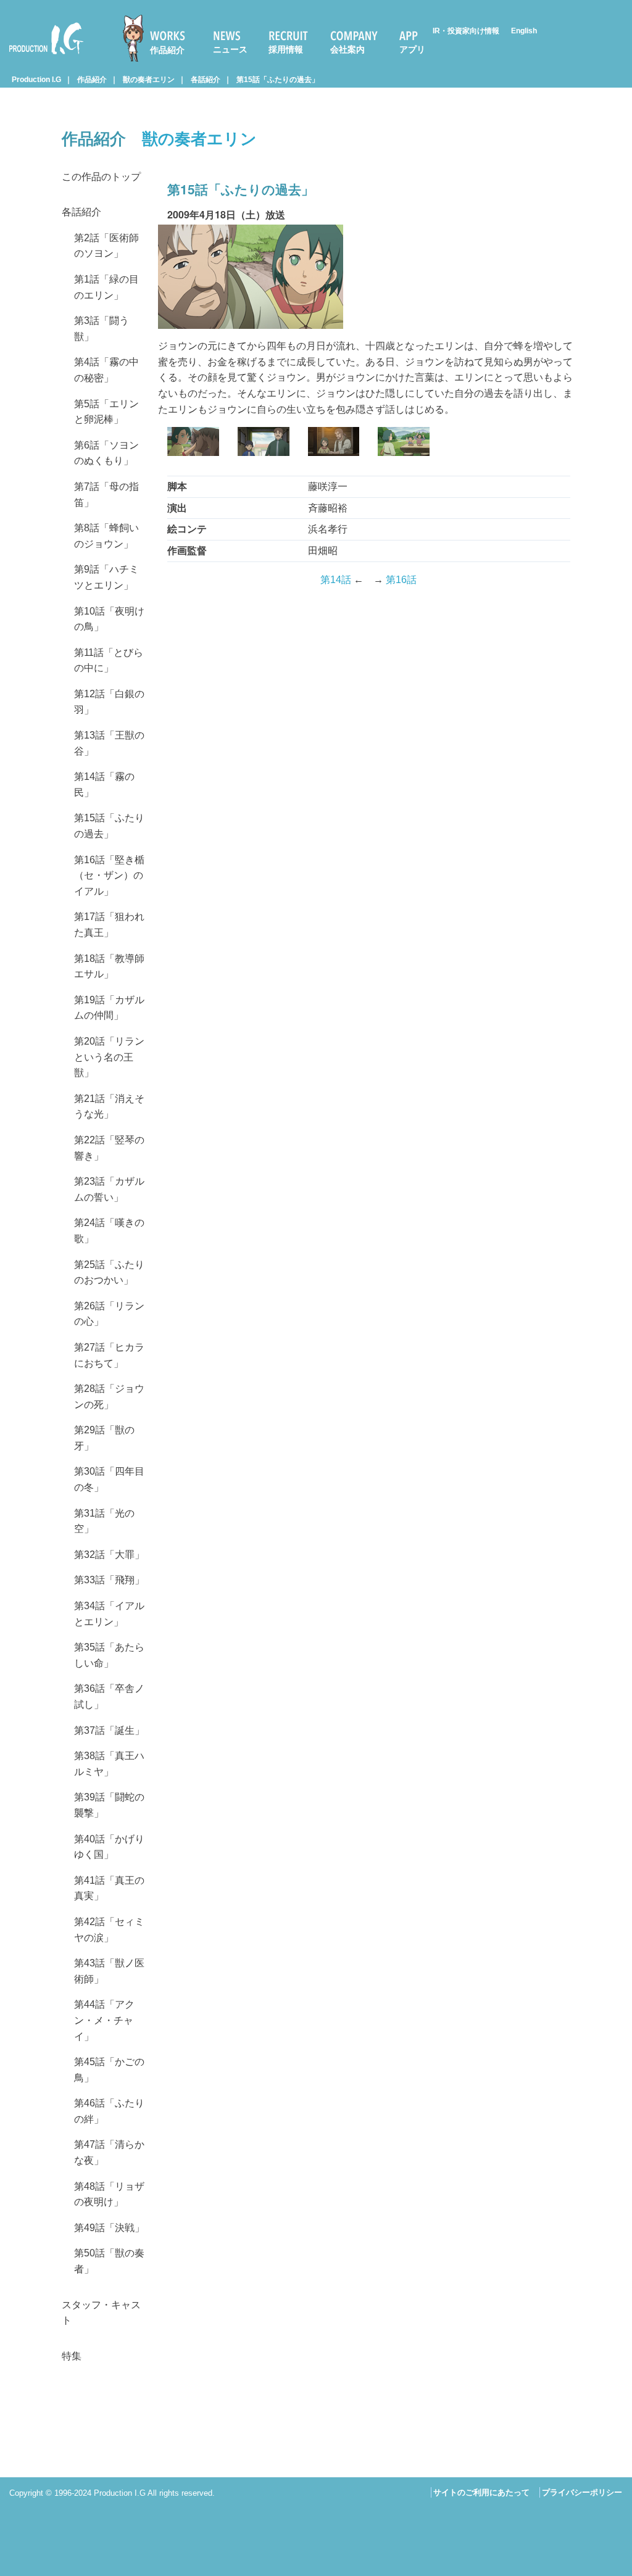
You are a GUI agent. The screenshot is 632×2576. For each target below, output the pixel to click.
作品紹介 (167, 50)
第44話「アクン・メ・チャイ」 (104, 2020)
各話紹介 (206, 80)
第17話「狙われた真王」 (109, 925)
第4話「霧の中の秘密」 (106, 370)
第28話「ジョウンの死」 (109, 1397)
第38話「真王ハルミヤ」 (109, 1764)
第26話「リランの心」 (109, 1314)
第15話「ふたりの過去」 (278, 80)
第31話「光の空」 (104, 1521)
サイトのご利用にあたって (481, 2492)
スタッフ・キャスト (101, 2313)
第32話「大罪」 (109, 1555)
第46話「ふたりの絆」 (109, 2111)
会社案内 (347, 49)
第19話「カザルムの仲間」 (109, 1008)
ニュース (230, 49)
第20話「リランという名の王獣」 (109, 1057)
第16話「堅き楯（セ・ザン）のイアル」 (109, 876)
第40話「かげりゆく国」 (109, 1847)
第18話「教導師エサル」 (109, 967)
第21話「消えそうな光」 (109, 1107)
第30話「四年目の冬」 (109, 1479)
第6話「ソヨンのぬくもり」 (106, 453)
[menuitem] (159, 38)
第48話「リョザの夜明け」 (109, 2194)
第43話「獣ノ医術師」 (109, 1971)
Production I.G (41, 56)
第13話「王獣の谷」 (109, 743)
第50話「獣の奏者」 (109, 2261)
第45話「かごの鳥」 (109, 2070)
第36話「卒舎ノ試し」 (109, 1696)
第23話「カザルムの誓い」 (109, 1189)
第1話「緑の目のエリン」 (106, 287)
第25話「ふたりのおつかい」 (109, 1273)
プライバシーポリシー (582, 2492)
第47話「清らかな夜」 (109, 2152)
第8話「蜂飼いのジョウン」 (106, 536)
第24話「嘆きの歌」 (109, 1231)
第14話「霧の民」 (104, 785)
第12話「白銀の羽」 (109, 702)
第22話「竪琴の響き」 (109, 1148)
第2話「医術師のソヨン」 (106, 246)
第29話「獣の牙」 (104, 1438)
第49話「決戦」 (109, 2228)
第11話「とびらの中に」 (109, 661)
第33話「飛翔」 (109, 1580)
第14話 (336, 580)
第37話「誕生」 (109, 1730)
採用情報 (286, 49)
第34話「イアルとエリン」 (109, 1614)
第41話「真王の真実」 (109, 1888)
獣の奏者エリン (149, 80)
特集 (72, 2356)
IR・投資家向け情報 (466, 31)
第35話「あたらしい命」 (109, 1655)
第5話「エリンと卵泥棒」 (106, 412)
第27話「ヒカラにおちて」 (109, 1355)
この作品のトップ (101, 177)
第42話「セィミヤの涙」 (109, 1930)
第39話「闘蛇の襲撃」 (109, 1805)
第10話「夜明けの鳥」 (109, 619)
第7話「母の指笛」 (106, 495)
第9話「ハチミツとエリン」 (106, 577)
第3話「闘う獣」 (102, 329)
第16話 (401, 580)
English (524, 31)
